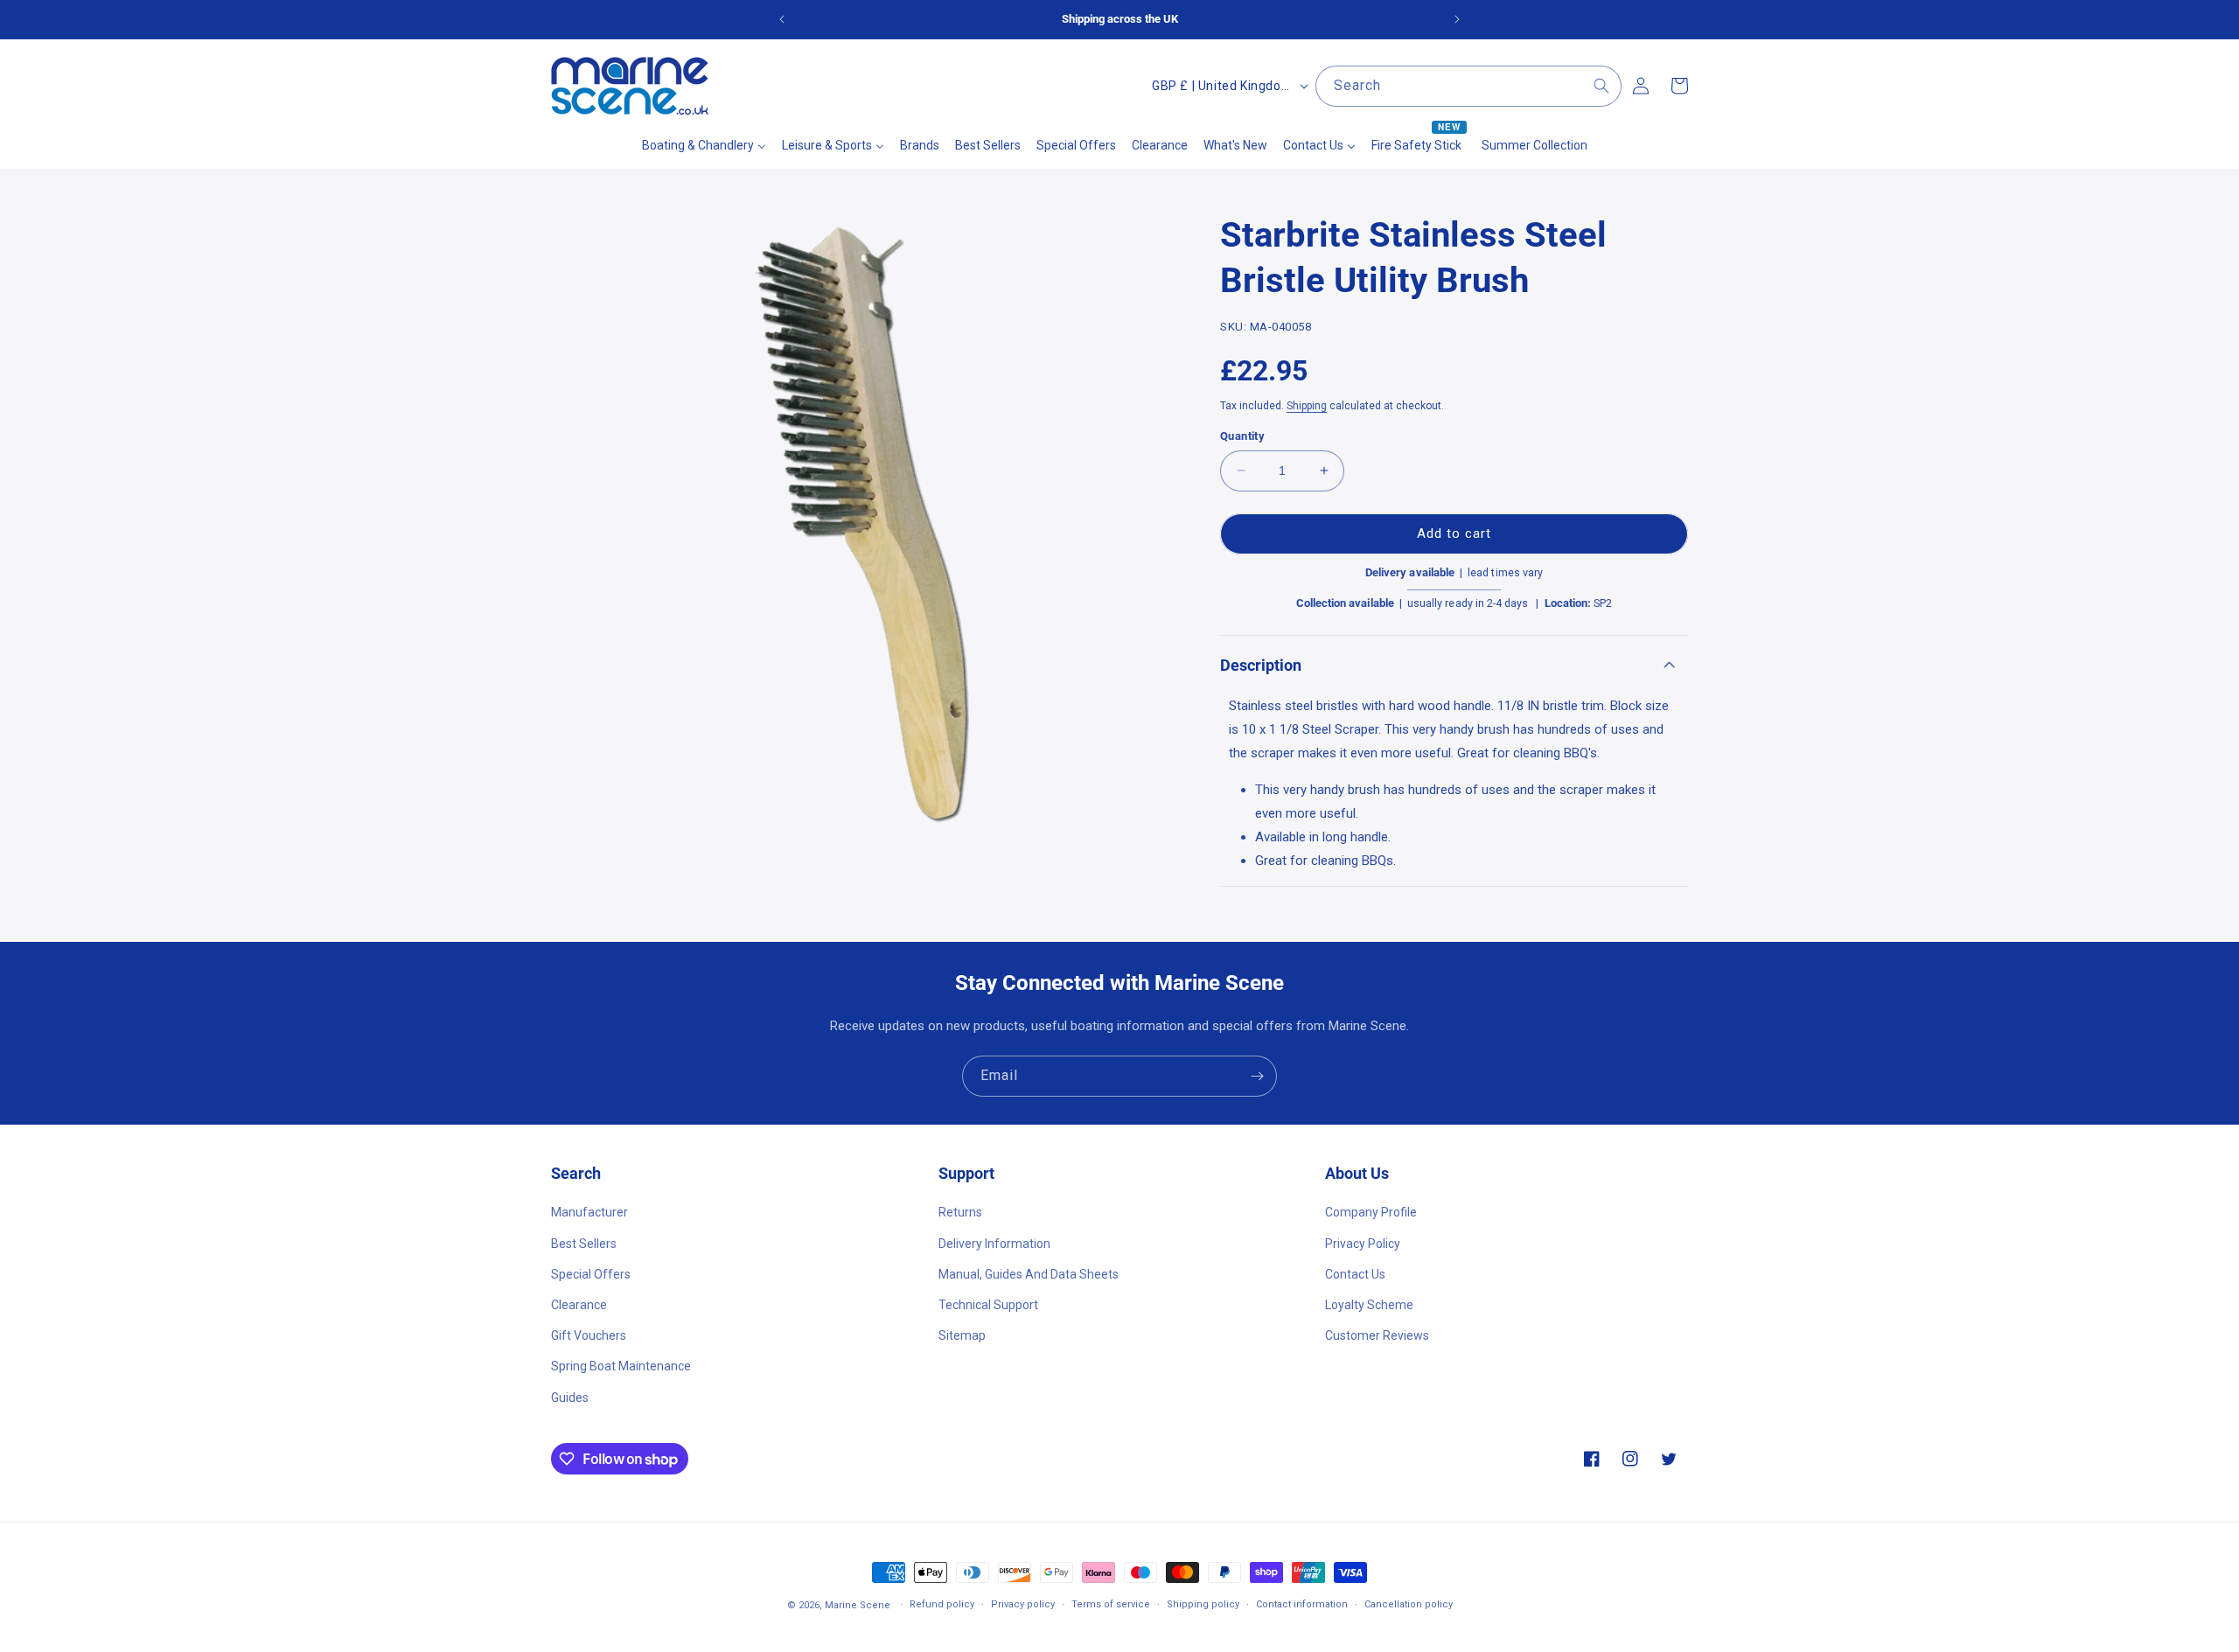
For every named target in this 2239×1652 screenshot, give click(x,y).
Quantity (1242, 436)
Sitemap (962, 1335)
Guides (570, 1398)
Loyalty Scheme (1369, 1305)
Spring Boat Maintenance (621, 1366)
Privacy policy (1023, 1604)
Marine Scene (858, 1605)
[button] (1454, 665)
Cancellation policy (1409, 1604)
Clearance (579, 1305)
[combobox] (1468, 86)
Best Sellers (584, 1244)
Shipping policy (1203, 1604)
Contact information (1302, 1604)
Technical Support (988, 1305)
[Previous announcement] (782, 19)
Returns (960, 1212)
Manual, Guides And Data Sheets (1029, 1274)
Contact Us (1355, 1274)
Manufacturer (589, 1212)
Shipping (1307, 406)
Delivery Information (994, 1244)
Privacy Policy (1363, 1244)
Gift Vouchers (589, 1335)
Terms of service (1111, 1604)
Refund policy (942, 1604)
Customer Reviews (1377, 1335)
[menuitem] (704, 145)
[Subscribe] (1257, 1076)
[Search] (1601, 86)
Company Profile (1371, 1212)
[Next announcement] (1457, 19)
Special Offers (591, 1274)
